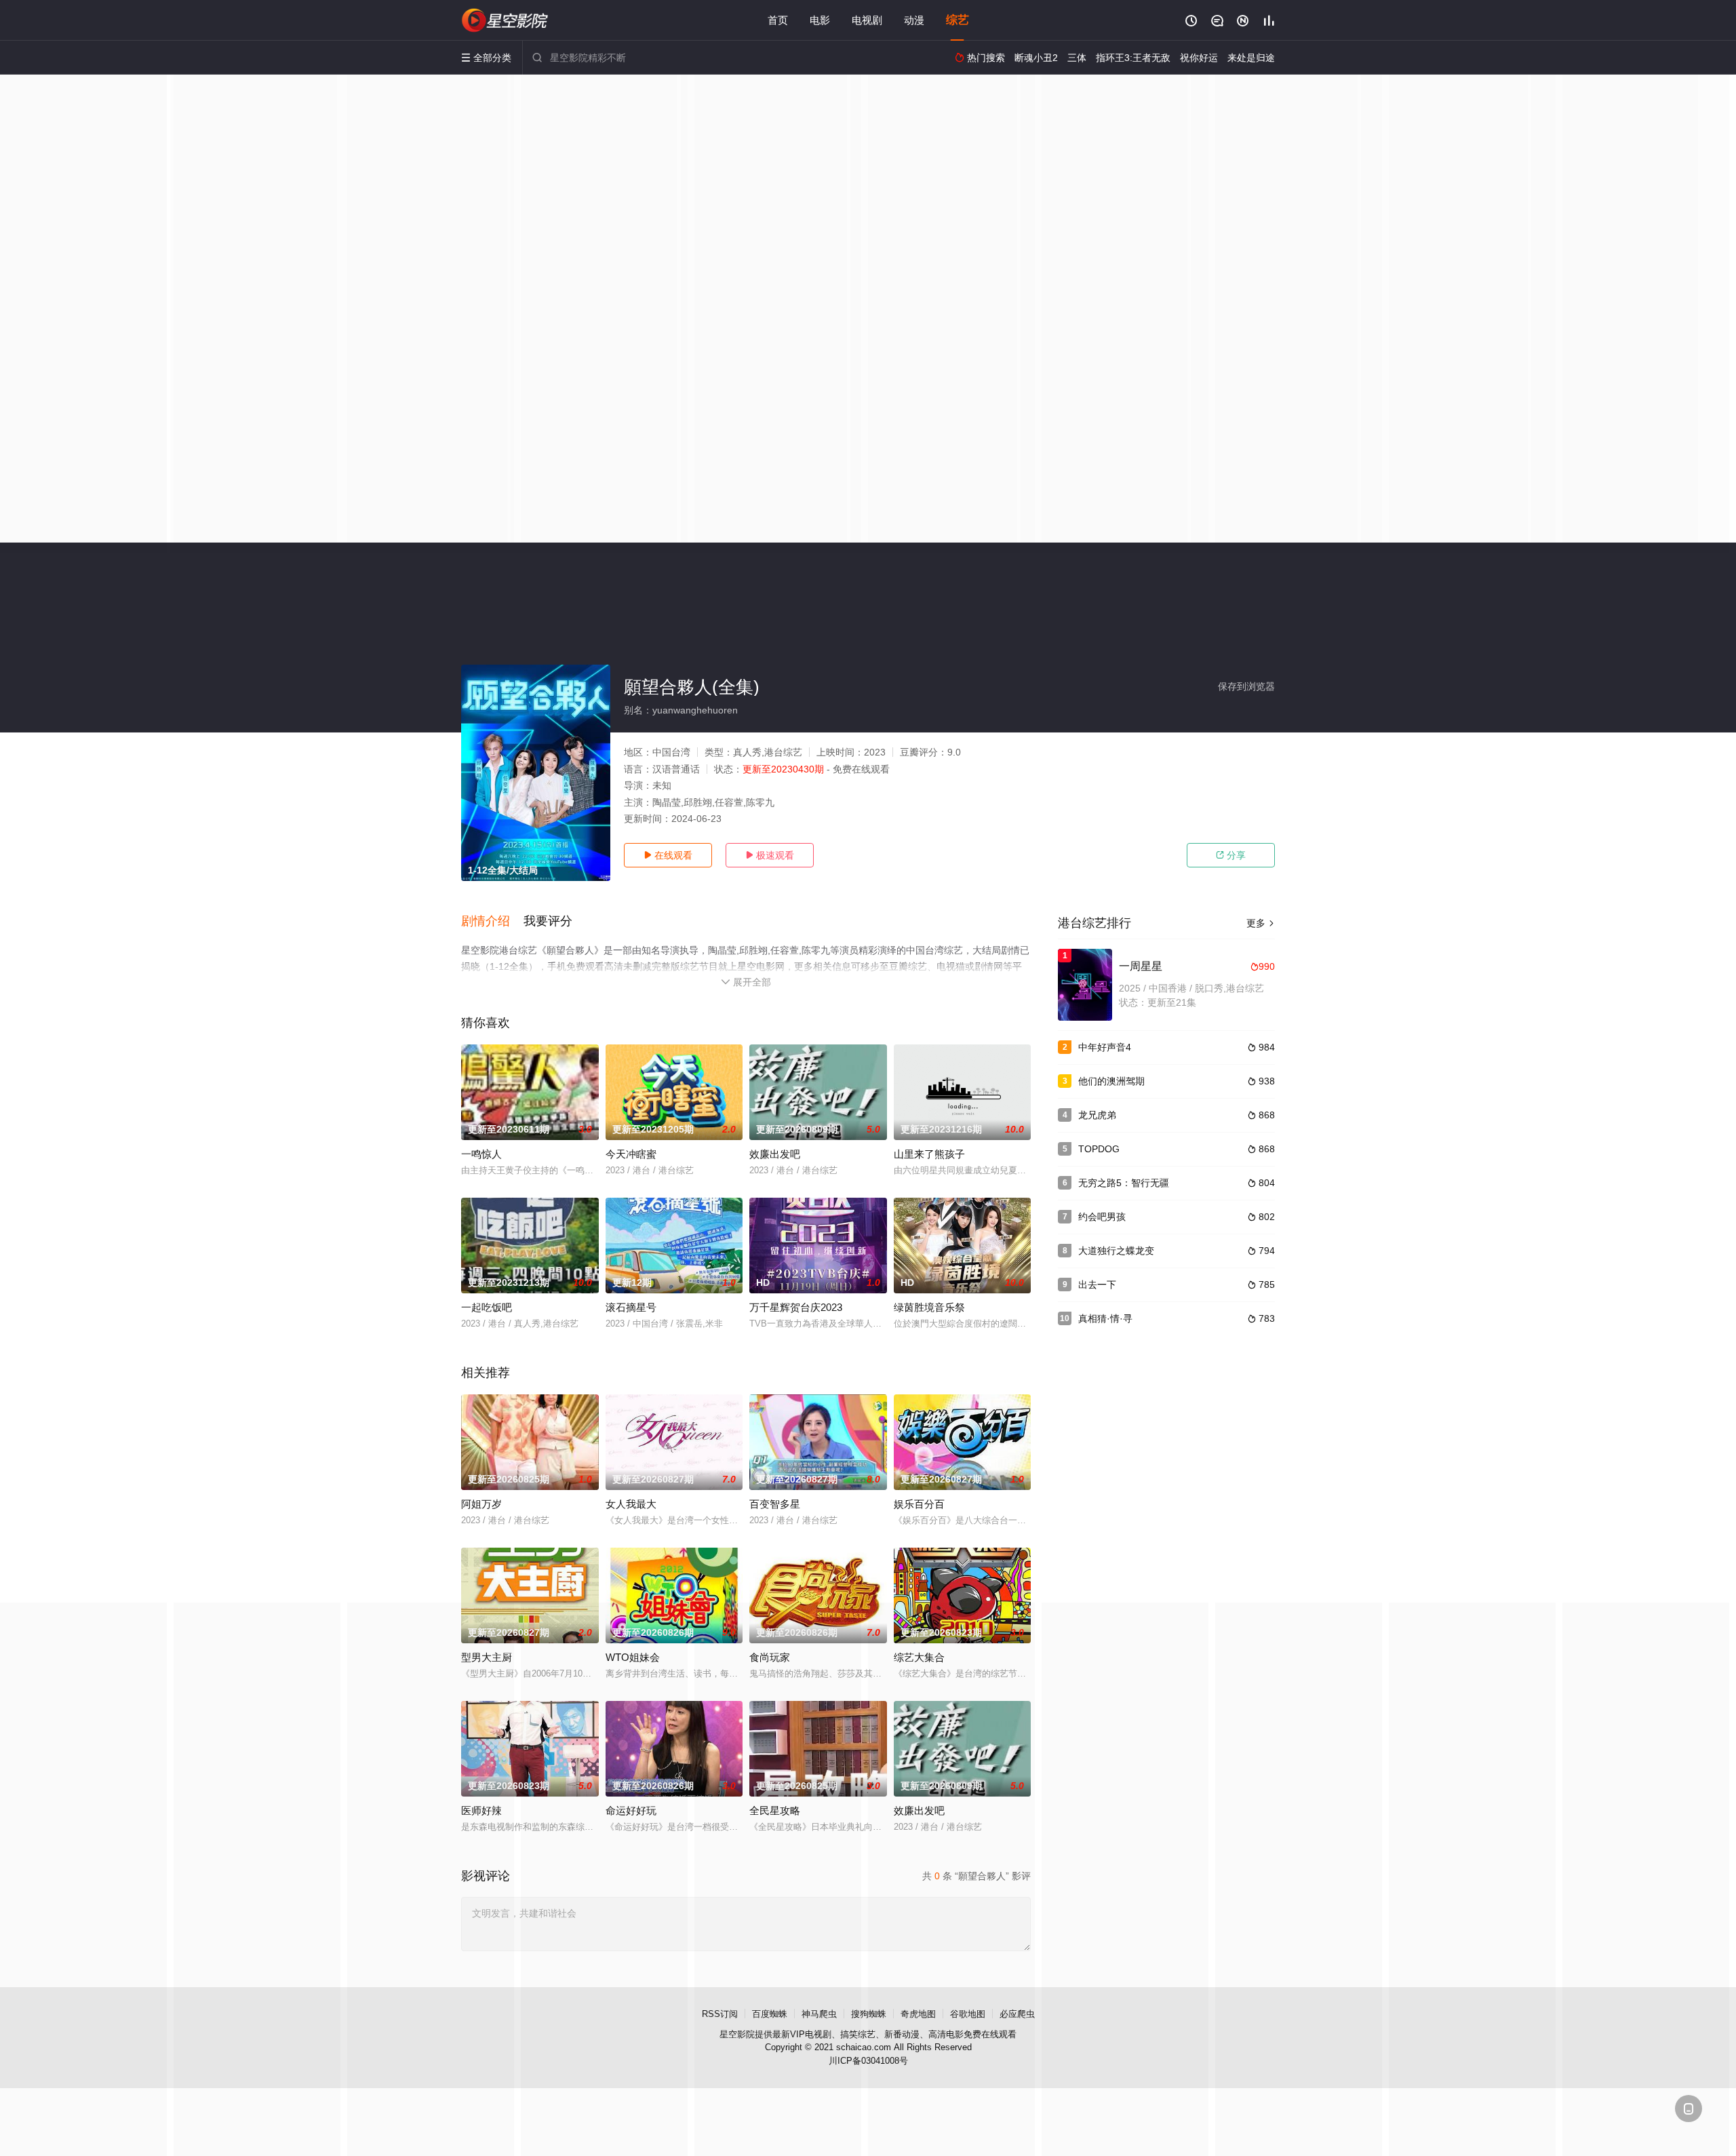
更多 (1261, 923)
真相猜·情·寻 (1105, 1318)
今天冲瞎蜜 (631, 1154)
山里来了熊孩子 (929, 1154)
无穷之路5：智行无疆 (1124, 1183)
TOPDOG (1099, 1149)
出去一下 (1097, 1285)
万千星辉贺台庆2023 (796, 1307)
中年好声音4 (1105, 1047)
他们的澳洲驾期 (1111, 1081)
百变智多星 (775, 1504)
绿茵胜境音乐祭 (929, 1307)
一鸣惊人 (481, 1154)
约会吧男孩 (1102, 1217)
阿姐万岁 (481, 1504)
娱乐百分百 (919, 1504)
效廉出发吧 (775, 1154)
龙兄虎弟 (1097, 1115)
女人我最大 (631, 1504)
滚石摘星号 (631, 1307)
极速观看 (770, 855)
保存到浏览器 (1246, 686)
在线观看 (668, 855)
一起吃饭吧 (487, 1307)
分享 (1231, 855)
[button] (492, 922)
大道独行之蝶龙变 (1116, 1251)
